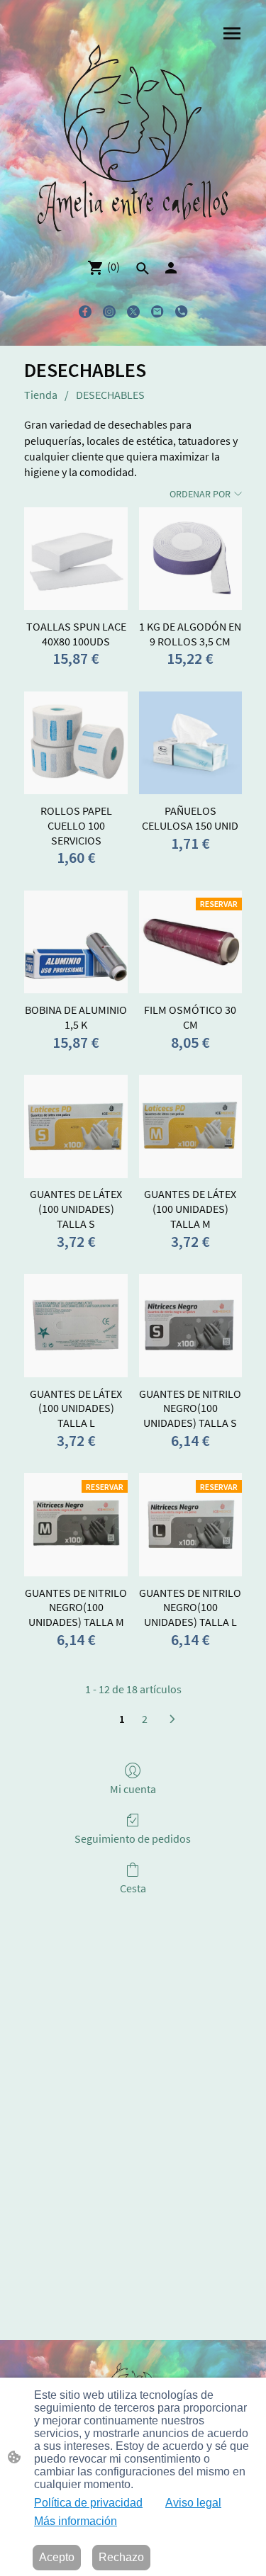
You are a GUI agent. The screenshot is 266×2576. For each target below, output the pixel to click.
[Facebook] (85, 312)
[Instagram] (109, 312)
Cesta (133, 1888)
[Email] (157, 312)
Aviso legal (193, 2503)
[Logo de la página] (133, 140)
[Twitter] (133, 312)
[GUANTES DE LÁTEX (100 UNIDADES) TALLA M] (190, 1126)
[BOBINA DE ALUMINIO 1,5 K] (76, 942)
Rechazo (121, 2557)
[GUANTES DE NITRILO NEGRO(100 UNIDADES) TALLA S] (190, 1325)
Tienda (41, 395)
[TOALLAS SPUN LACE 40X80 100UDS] (76, 559)
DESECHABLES (110, 395)
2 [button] (145, 1719)
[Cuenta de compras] (171, 268)
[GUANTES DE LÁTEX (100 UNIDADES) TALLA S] (76, 1126)
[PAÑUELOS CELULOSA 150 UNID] (190, 743)
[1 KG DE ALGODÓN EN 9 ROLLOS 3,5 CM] (190, 559)
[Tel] (182, 312)
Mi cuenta (133, 1789)
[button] (143, 269)
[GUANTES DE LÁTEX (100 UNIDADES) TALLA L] (76, 1325)
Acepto (57, 2557)
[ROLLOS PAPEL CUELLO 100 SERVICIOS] (76, 743)
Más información (76, 2521)
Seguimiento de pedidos (133, 1838)
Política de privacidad (88, 2503)
